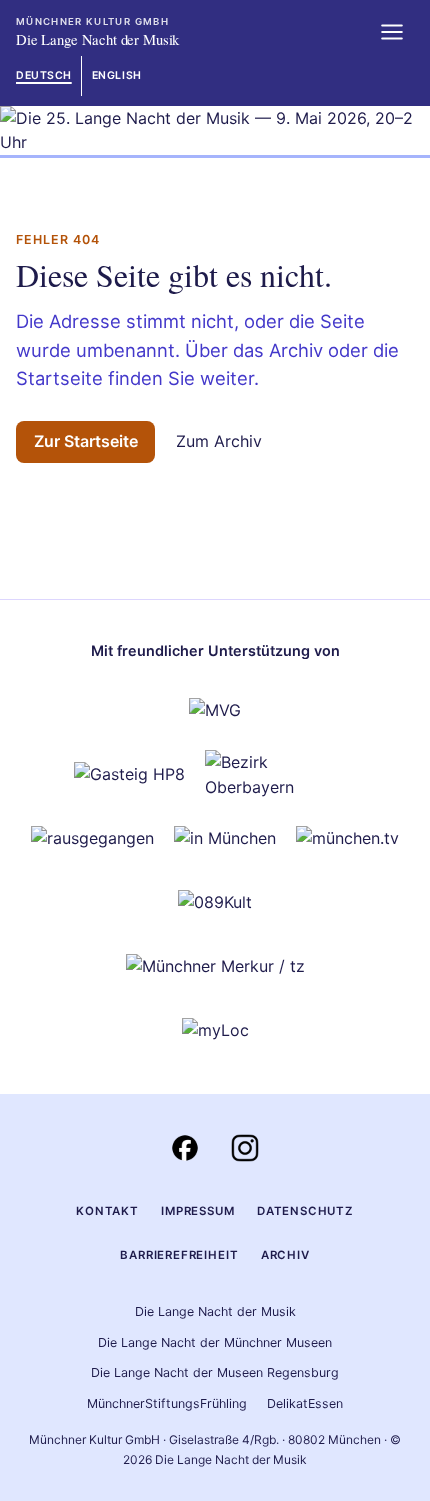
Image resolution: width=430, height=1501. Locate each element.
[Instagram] (245, 1148)
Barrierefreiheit (179, 1255)
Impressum (197, 1211)
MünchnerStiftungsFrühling (167, 1403)
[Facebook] (185, 1148)
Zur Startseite (86, 441)
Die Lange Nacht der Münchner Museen (215, 1342)
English (117, 75)
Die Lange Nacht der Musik (215, 1311)
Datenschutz (305, 1211)
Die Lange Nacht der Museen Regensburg (215, 1372)
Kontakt (107, 1211)
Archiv (285, 1255)
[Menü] (392, 32)
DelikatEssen (305, 1403)
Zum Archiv (219, 441)
